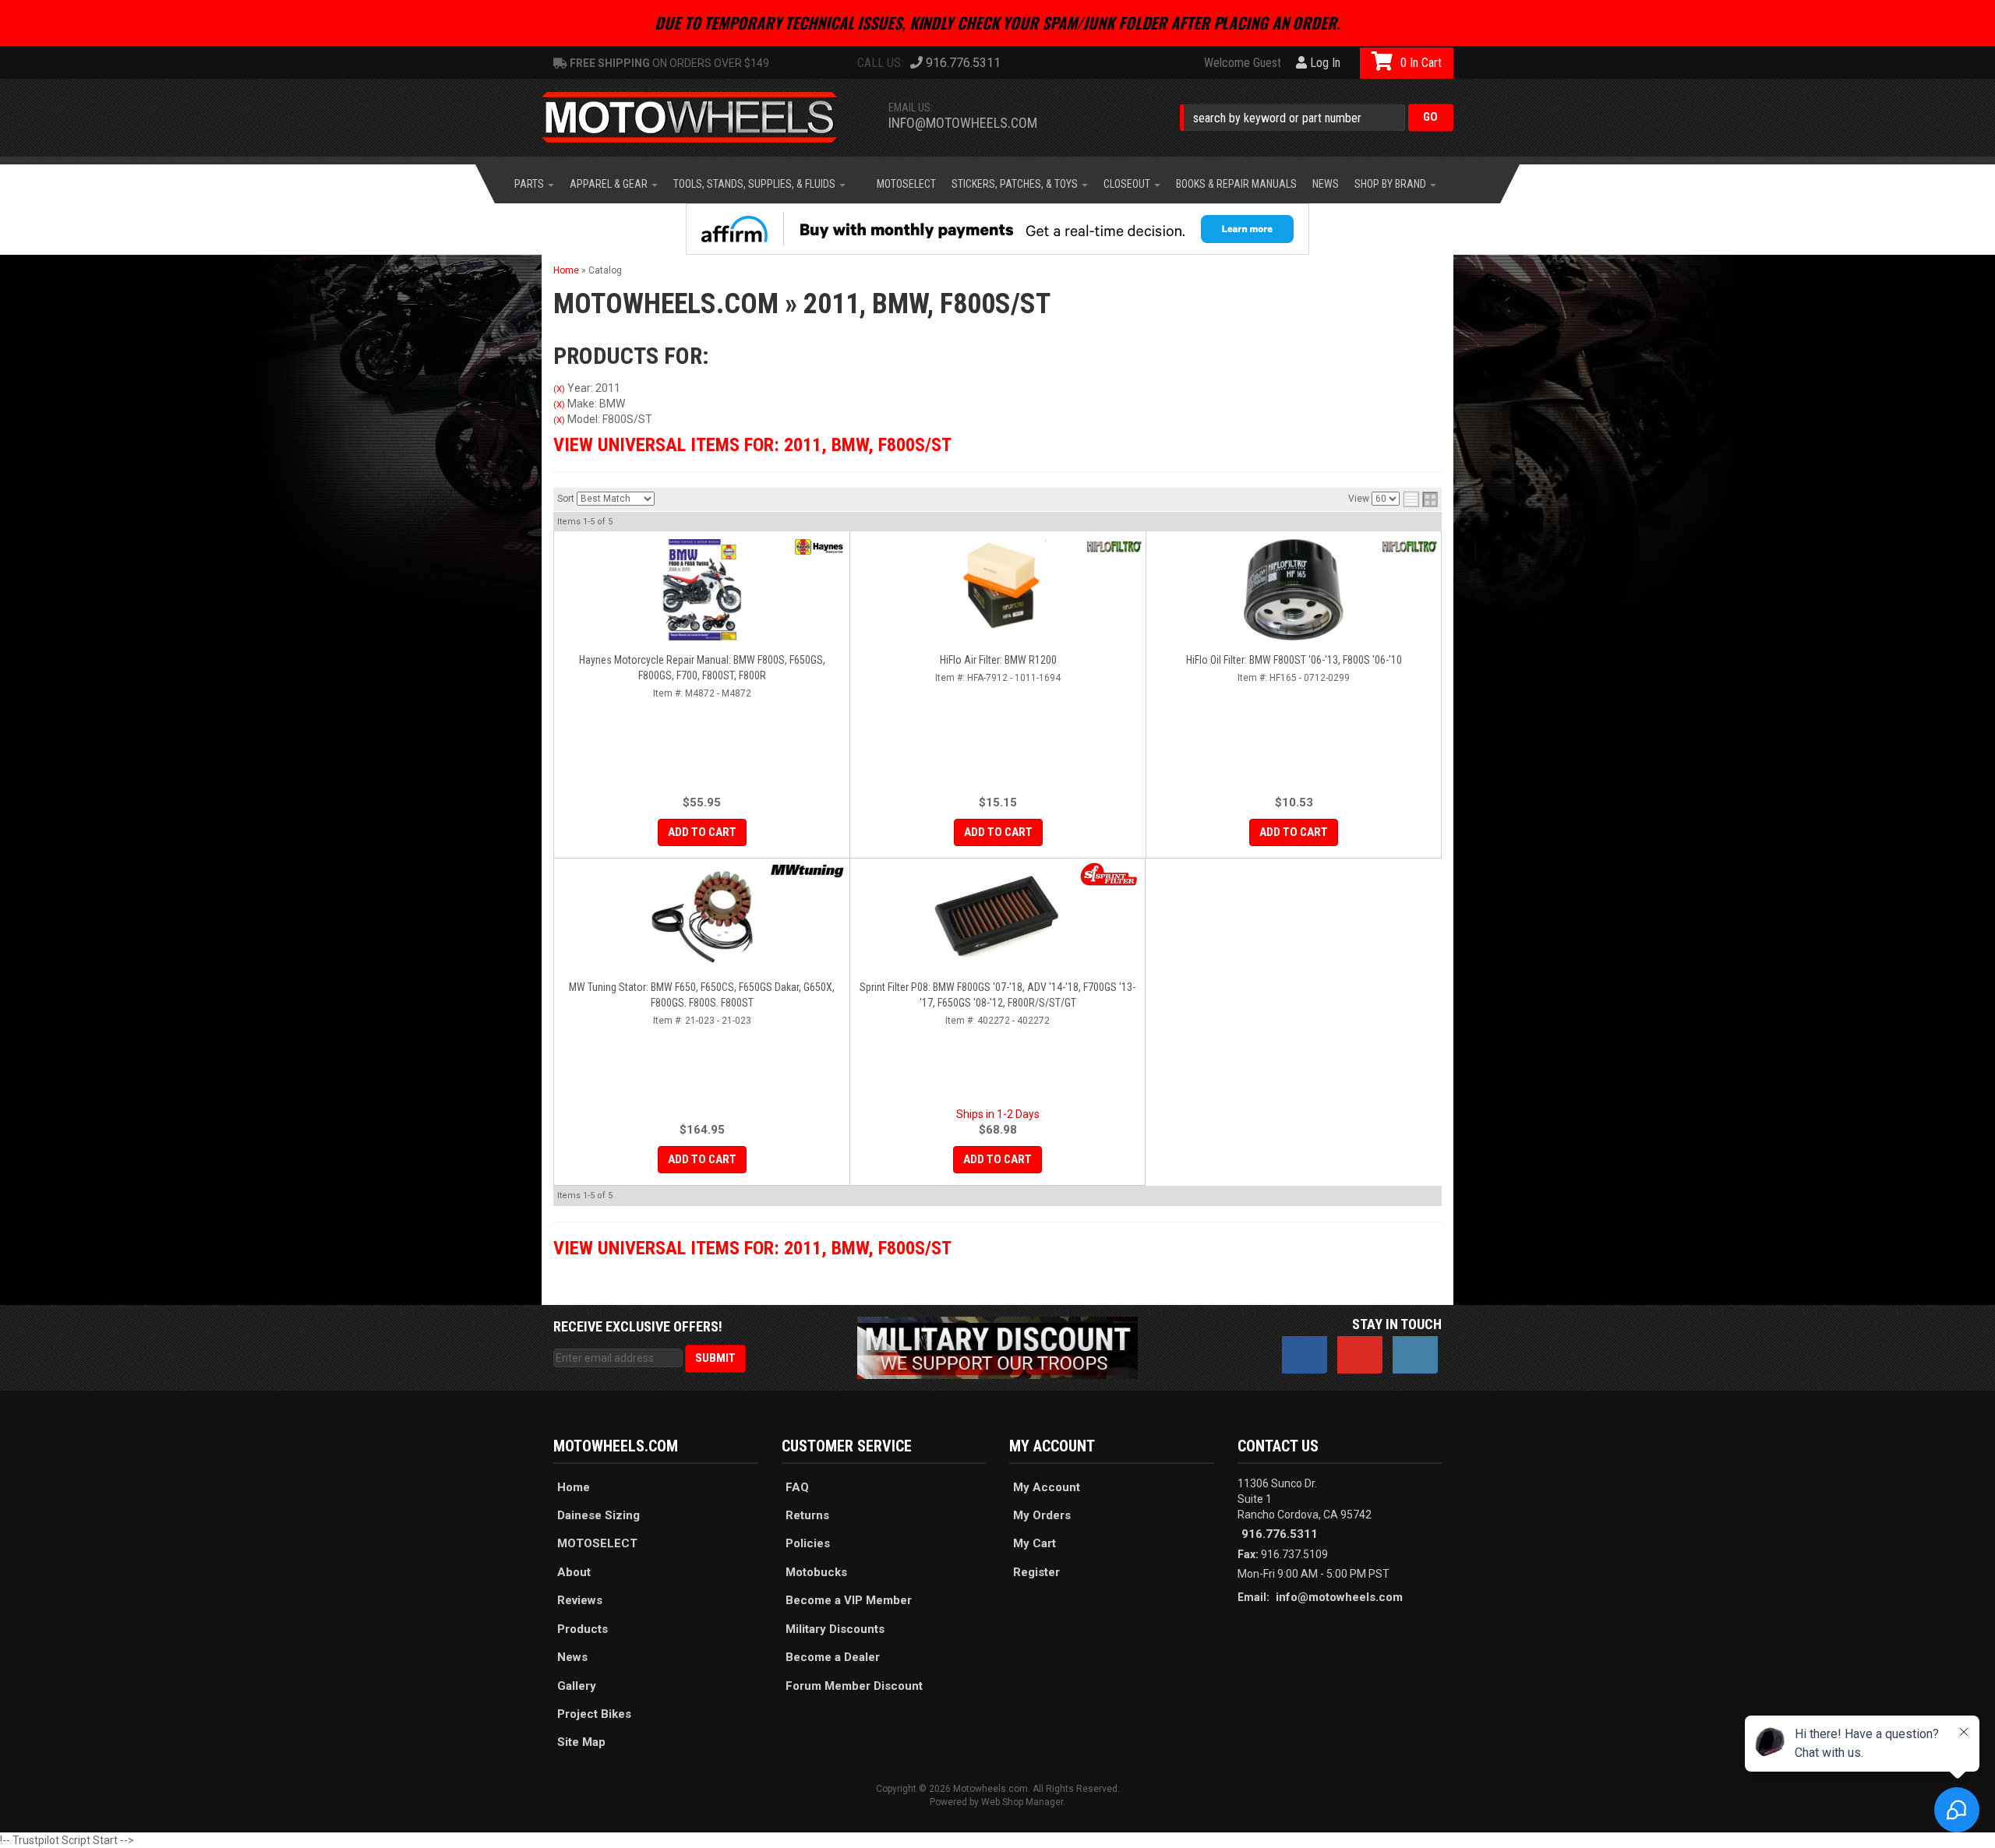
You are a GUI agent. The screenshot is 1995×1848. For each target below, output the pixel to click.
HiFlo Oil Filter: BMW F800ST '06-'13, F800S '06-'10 (1294, 660)
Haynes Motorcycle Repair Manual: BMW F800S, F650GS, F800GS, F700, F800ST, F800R (702, 668)
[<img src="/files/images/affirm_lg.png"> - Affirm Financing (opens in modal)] (997, 229)
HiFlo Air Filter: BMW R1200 (998, 660)
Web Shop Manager (1022, 1802)
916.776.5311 (1280, 1534)
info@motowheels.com (963, 123)
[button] (1317, 117)
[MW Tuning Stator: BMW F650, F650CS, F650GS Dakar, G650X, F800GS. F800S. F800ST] (702, 917)
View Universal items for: (752, 445)
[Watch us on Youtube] (1360, 1355)
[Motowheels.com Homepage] (701, 118)
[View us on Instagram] (1415, 1355)
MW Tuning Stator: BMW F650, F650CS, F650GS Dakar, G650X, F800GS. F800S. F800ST (702, 995)
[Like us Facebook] (1305, 1355)
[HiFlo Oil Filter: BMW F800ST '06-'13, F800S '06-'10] (1294, 590)
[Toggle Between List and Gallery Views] (1421, 499)
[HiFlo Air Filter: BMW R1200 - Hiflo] (1114, 547)
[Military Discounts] (997, 1347)
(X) (559, 389)
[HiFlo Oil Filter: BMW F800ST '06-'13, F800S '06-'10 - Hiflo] (1409, 547)
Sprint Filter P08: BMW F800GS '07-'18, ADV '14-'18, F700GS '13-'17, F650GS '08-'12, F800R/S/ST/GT (997, 995)
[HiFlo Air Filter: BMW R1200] (998, 590)
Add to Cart (702, 832)
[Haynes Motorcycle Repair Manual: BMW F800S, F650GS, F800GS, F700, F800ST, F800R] (702, 590)
